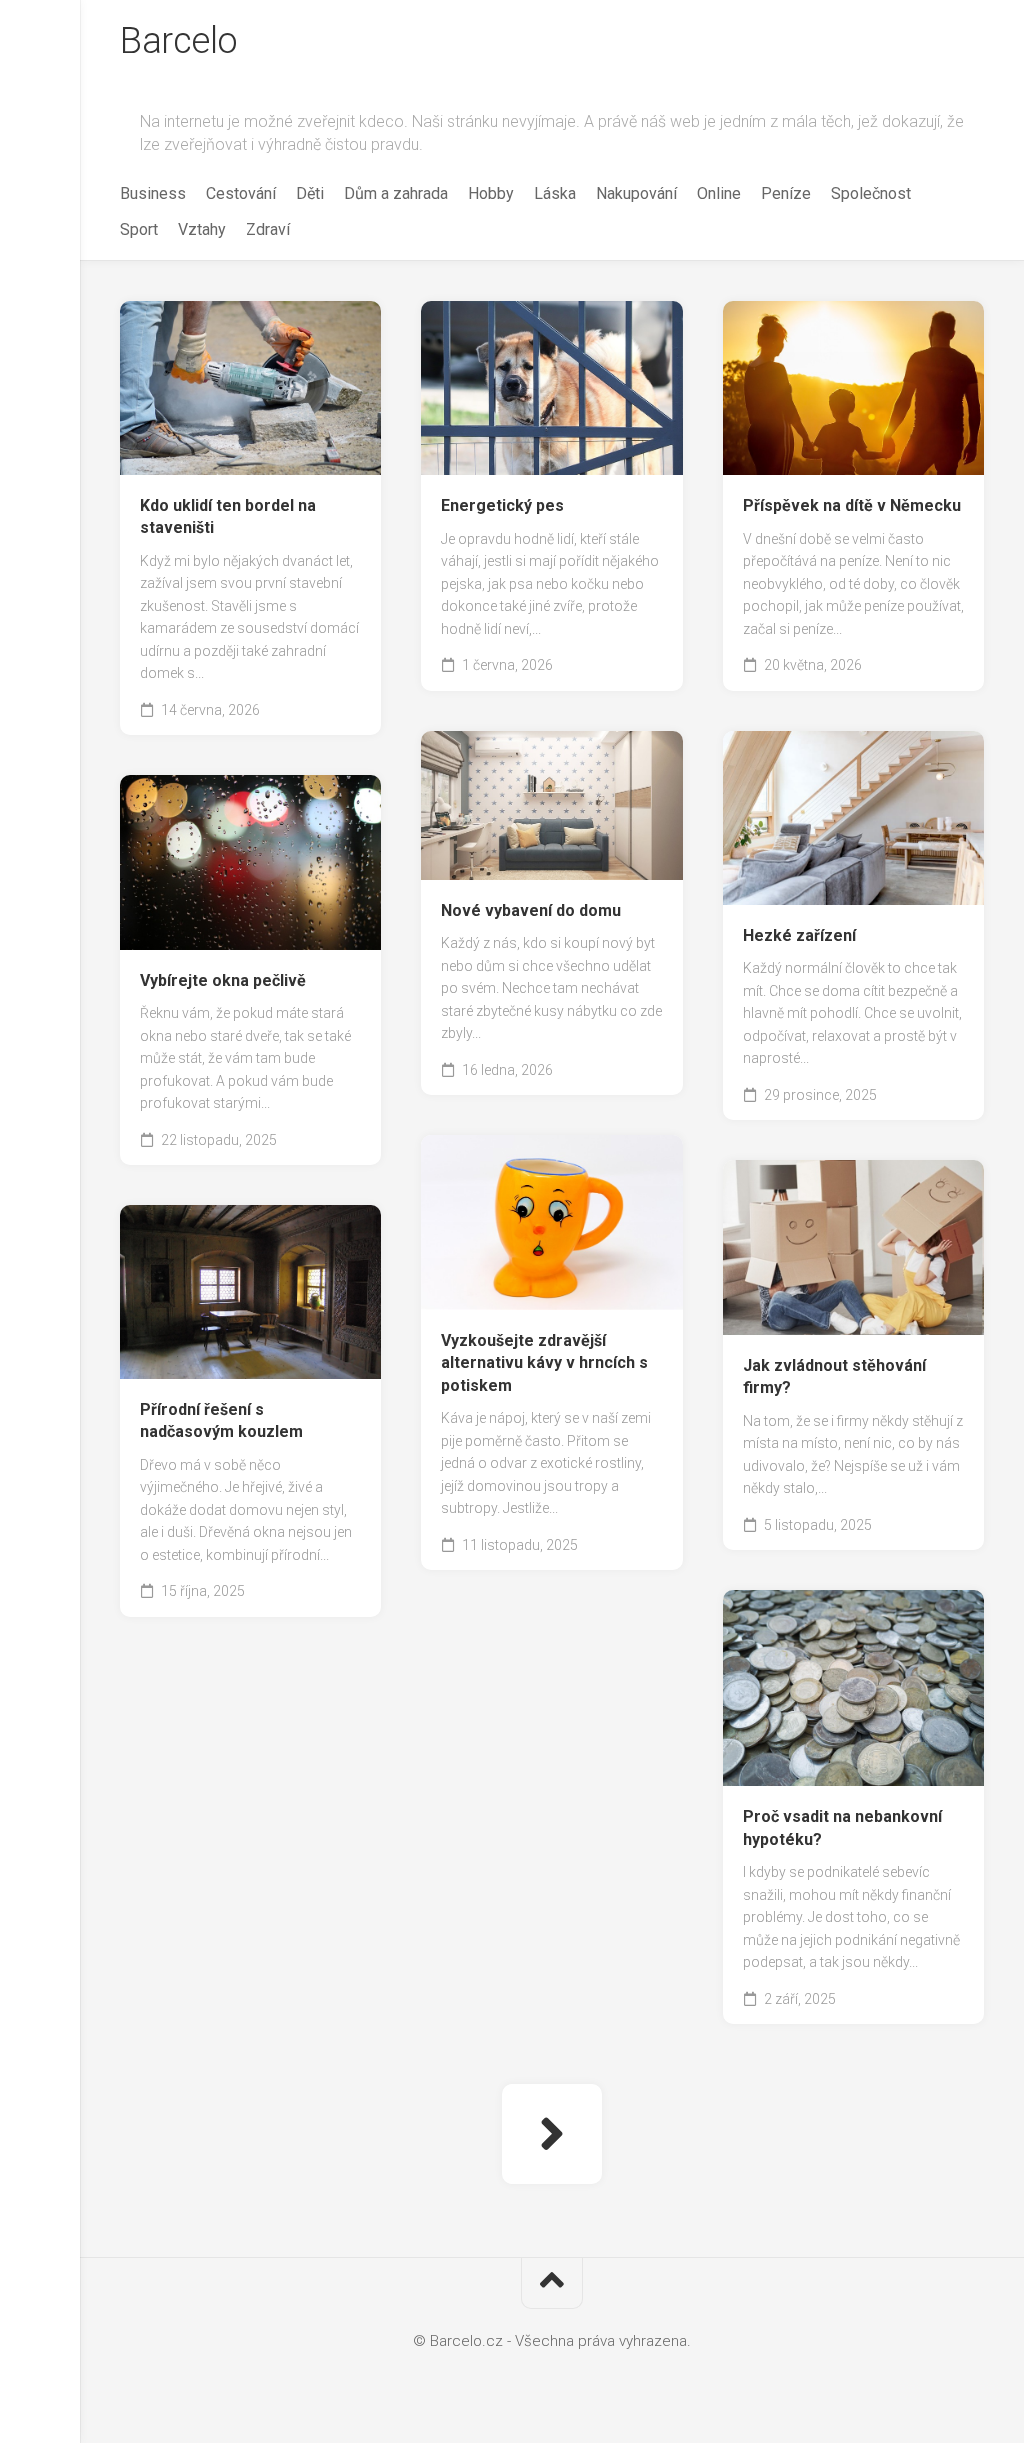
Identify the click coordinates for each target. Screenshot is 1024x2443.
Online (719, 193)
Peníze (786, 193)
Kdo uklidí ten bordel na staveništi (228, 517)
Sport (139, 229)
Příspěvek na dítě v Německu (852, 505)
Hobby (491, 193)
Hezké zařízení (799, 935)
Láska (555, 193)
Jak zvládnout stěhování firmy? (834, 1377)
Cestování (241, 193)
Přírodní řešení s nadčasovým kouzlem (221, 1421)
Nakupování (636, 193)
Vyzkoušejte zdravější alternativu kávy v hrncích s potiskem (544, 1363)
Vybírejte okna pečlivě (223, 980)
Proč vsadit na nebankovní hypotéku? (842, 1828)
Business (153, 193)
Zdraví (268, 229)
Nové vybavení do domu (531, 910)
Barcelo (179, 41)
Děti (310, 193)
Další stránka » (552, 2134)
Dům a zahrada (396, 193)
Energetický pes (502, 505)
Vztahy (202, 229)
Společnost (871, 193)
